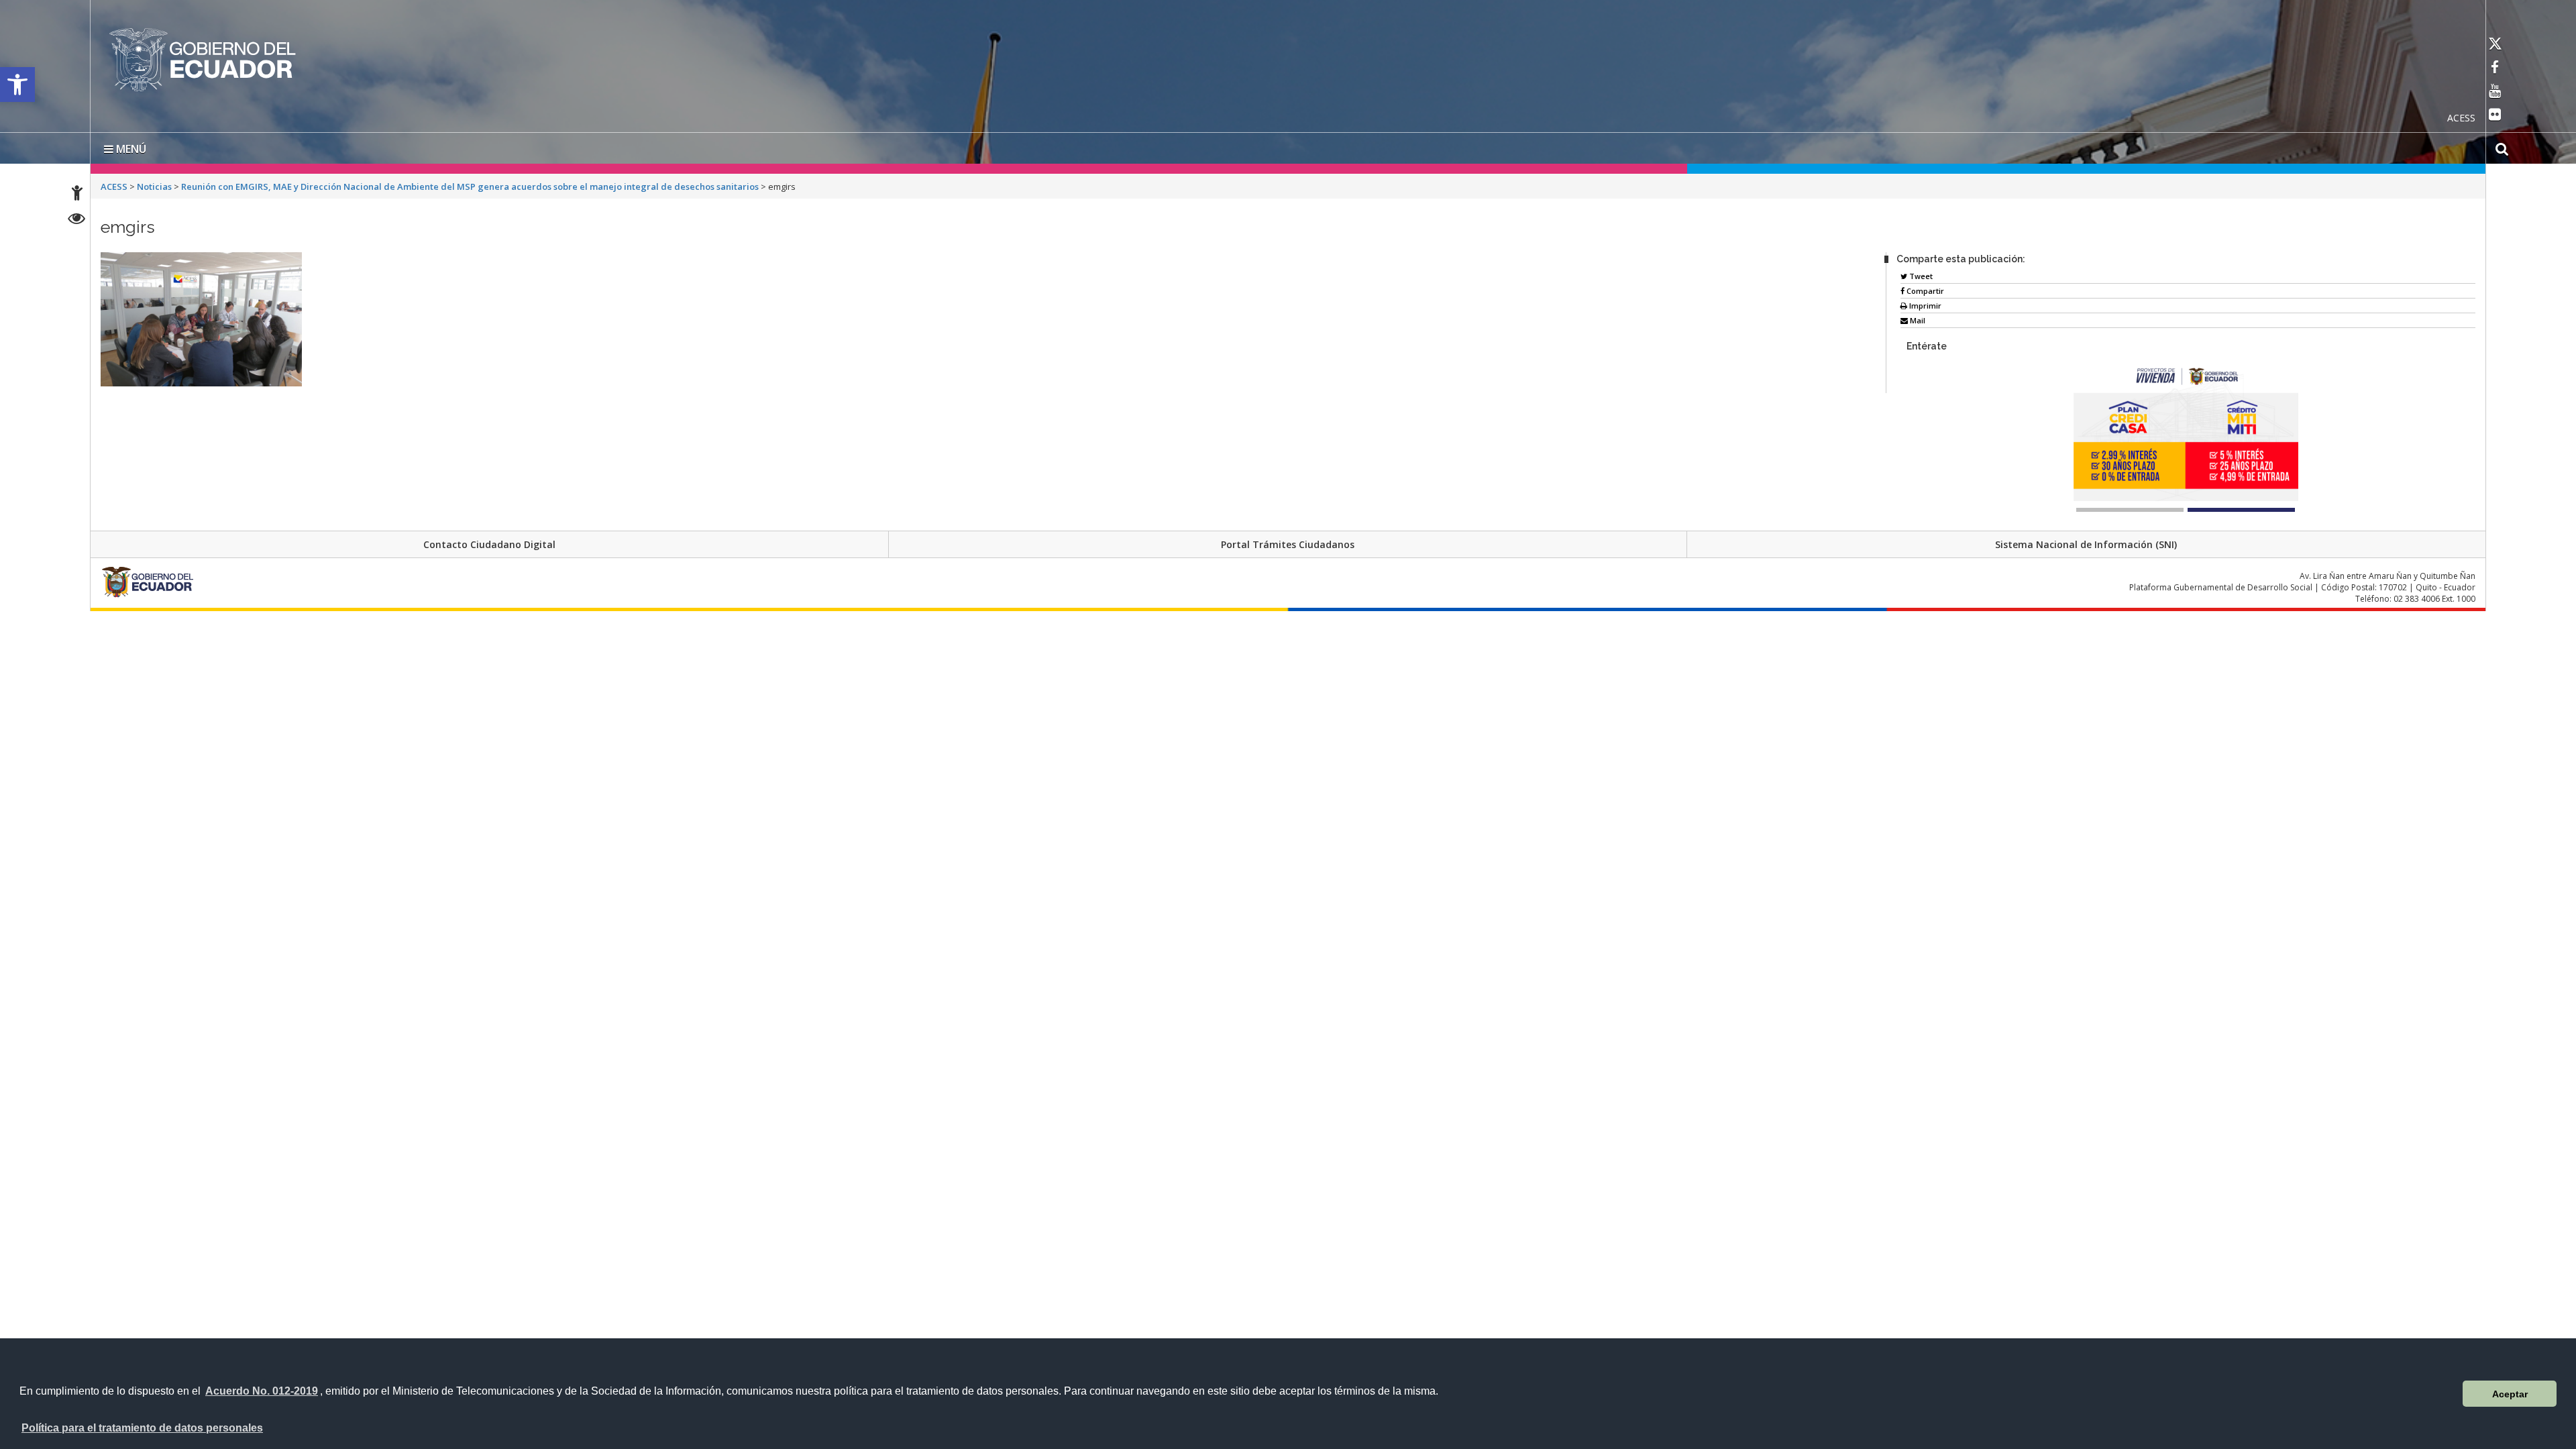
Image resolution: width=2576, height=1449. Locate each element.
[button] (17, 85)
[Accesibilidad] (77, 195)
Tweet (1920, 273)
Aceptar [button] (2510, 1394)
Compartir (1924, 288)
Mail (1917, 318)
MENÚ (130, 146)
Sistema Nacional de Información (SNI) (2086, 542)
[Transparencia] (77, 220)
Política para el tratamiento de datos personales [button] (142, 1428)
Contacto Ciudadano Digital (489, 542)
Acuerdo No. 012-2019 (262, 1391)
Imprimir (1924, 303)
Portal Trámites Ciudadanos (1288, 542)
